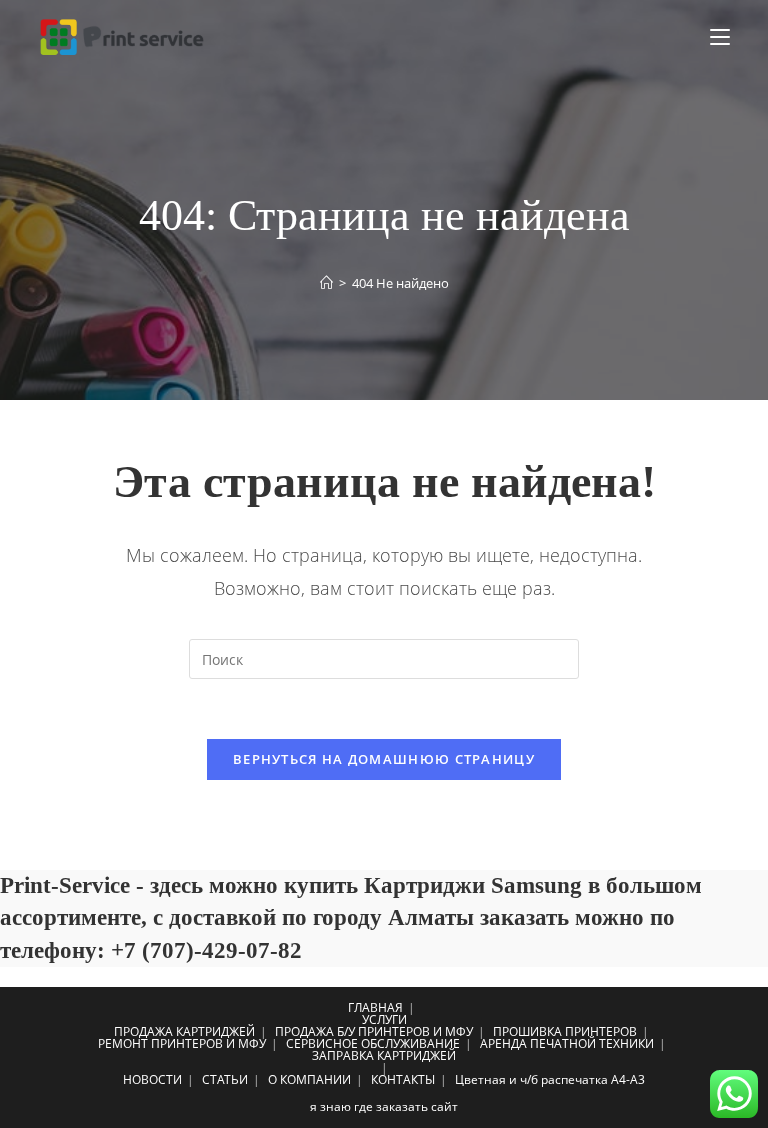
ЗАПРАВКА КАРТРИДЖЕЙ (384, 1055)
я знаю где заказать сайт (384, 1106)
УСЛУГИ (384, 1019)
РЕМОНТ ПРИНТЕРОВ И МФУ (182, 1043)
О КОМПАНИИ (309, 1079)
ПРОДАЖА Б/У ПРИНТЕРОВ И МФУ (374, 1031)
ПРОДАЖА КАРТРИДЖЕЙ (184, 1031)
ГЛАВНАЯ (375, 1007)
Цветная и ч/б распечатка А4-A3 (550, 1079)
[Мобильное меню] (720, 37)
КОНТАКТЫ (403, 1079)
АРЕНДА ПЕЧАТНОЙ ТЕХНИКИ (567, 1043)
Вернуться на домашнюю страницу (384, 759)
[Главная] (326, 283)
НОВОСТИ (152, 1079)
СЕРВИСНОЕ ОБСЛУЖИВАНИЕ (373, 1043)
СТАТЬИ (225, 1079)
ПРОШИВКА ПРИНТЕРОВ (565, 1031)
